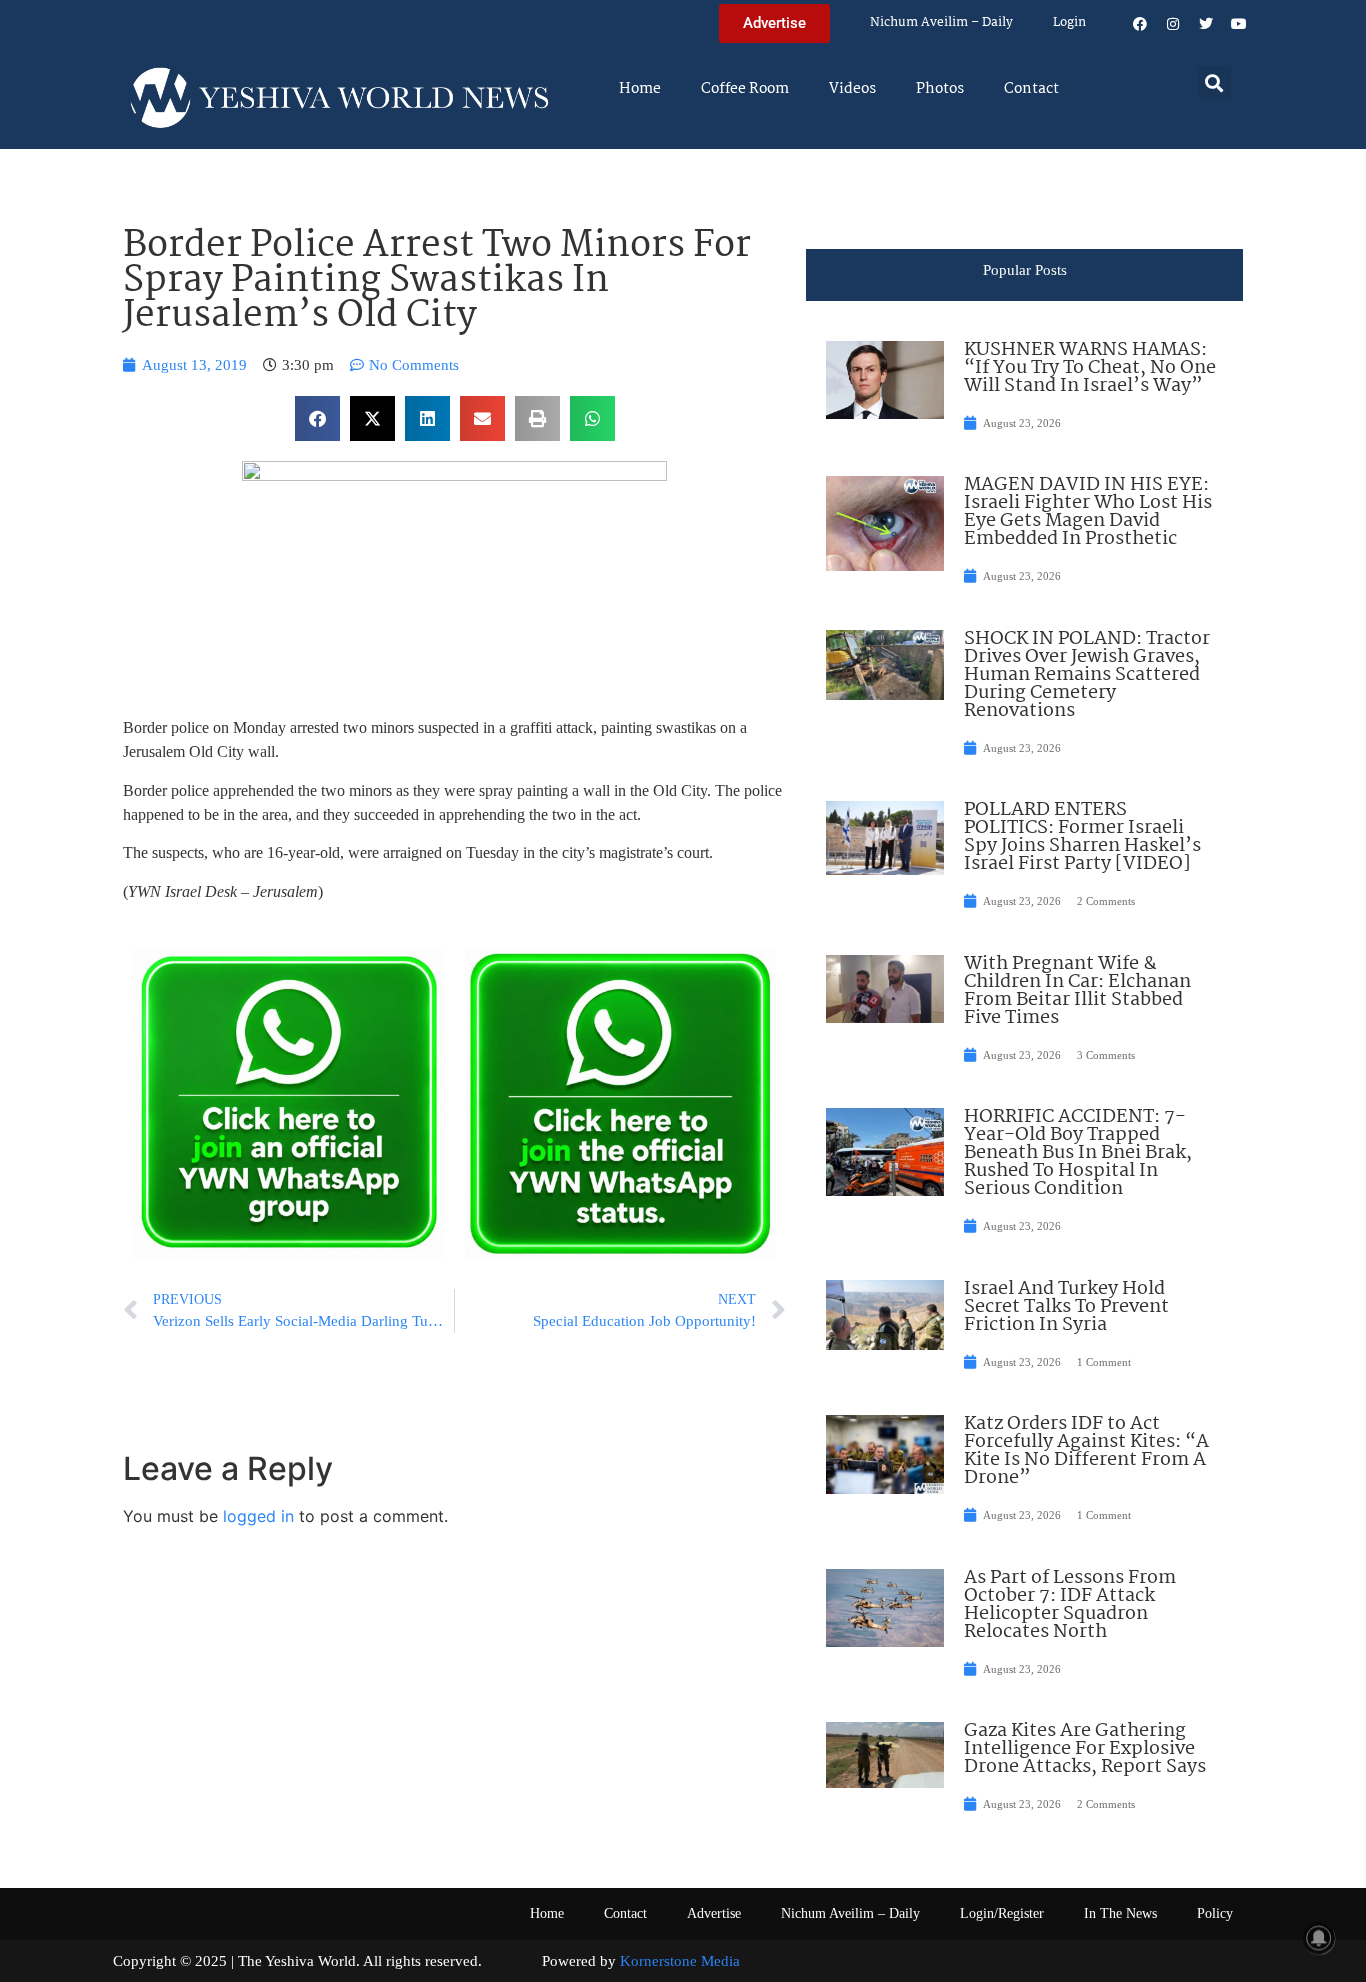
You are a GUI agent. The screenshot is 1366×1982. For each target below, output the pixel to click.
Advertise (714, 1913)
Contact (1031, 89)
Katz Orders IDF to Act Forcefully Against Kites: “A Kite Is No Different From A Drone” (1086, 1451)
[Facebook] (1140, 24)
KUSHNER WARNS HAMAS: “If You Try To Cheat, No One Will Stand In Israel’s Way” (1090, 368)
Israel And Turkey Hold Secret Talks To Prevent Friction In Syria (1066, 1307)
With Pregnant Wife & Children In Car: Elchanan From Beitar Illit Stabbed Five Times (1077, 991)
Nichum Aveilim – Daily (941, 22)
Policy (1215, 1913)
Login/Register (1002, 1913)
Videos (852, 89)
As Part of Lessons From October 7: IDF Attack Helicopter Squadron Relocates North (1070, 1605)
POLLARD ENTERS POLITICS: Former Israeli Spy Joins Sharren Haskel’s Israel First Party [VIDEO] (1082, 837)
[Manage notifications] (1319, 1938)
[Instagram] (1173, 24)
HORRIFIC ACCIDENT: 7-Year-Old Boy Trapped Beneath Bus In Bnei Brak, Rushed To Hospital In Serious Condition (1078, 1153)
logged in (258, 1516)
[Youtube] (1239, 24)
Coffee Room (745, 89)
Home (640, 89)
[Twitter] (1206, 24)
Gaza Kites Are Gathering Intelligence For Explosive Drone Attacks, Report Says (1085, 1749)
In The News (1120, 1913)
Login (1069, 22)
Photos (940, 89)
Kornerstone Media (680, 1961)
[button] (1214, 82)
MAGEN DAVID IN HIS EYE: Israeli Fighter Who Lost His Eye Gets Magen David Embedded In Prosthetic (1088, 512)
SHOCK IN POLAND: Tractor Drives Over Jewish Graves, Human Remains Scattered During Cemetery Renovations (1087, 675)
